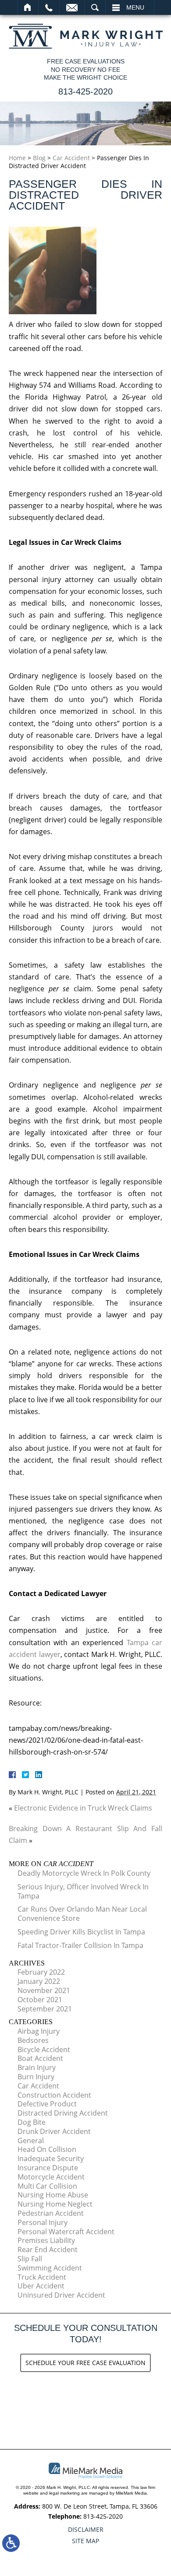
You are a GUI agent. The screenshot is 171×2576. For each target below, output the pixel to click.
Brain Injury (37, 2067)
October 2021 (40, 2000)
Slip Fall (30, 2259)
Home (28, 7)
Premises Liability (46, 2240)
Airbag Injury (39, 2031)
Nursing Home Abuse (53, 2195)
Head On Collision (47, 2149)
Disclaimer (86, 2529)
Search (95, 7)
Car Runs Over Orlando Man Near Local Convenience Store (82, 1914)
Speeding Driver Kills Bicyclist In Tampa (81, 1932)
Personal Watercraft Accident (66, 2232)
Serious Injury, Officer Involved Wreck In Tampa (83, 1891)
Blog (39, 158)
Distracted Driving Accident (63, 2113)
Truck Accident (42, 2277)
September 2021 (45, 2009)
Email (72, 7)
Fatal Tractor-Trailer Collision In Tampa (80, 1945)
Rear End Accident (48, 2250)
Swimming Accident (50, 2268)
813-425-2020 (85, 91)
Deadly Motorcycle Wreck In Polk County (84, 1873)
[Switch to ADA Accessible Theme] (11, 2543)
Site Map (85, 2541)
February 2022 (41, 1972)
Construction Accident (54, 2095)
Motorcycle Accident (51, 2177)
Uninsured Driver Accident (61, 2295)
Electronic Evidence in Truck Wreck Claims (83, 1808)
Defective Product (47, 2104)
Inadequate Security (51, 2158)
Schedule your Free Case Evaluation (85, 2363)
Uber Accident (41, 2286)
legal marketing (64, 2493)
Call (49, 7)
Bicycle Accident (44, 2050)
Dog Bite (32, 2122)
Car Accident (71, 158)
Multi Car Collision (47, 2186)
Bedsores (33, 2040)
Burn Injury (36, 2077)
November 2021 (44, 1990)
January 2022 (39, 1981)
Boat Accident (40, 2058)
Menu (135, 7)
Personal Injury (43, 2222)
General (31, 2141)
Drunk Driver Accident (54, 2131)
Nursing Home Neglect (55, 2204)
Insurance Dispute (48, 2168)
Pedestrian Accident (51, 2213)
